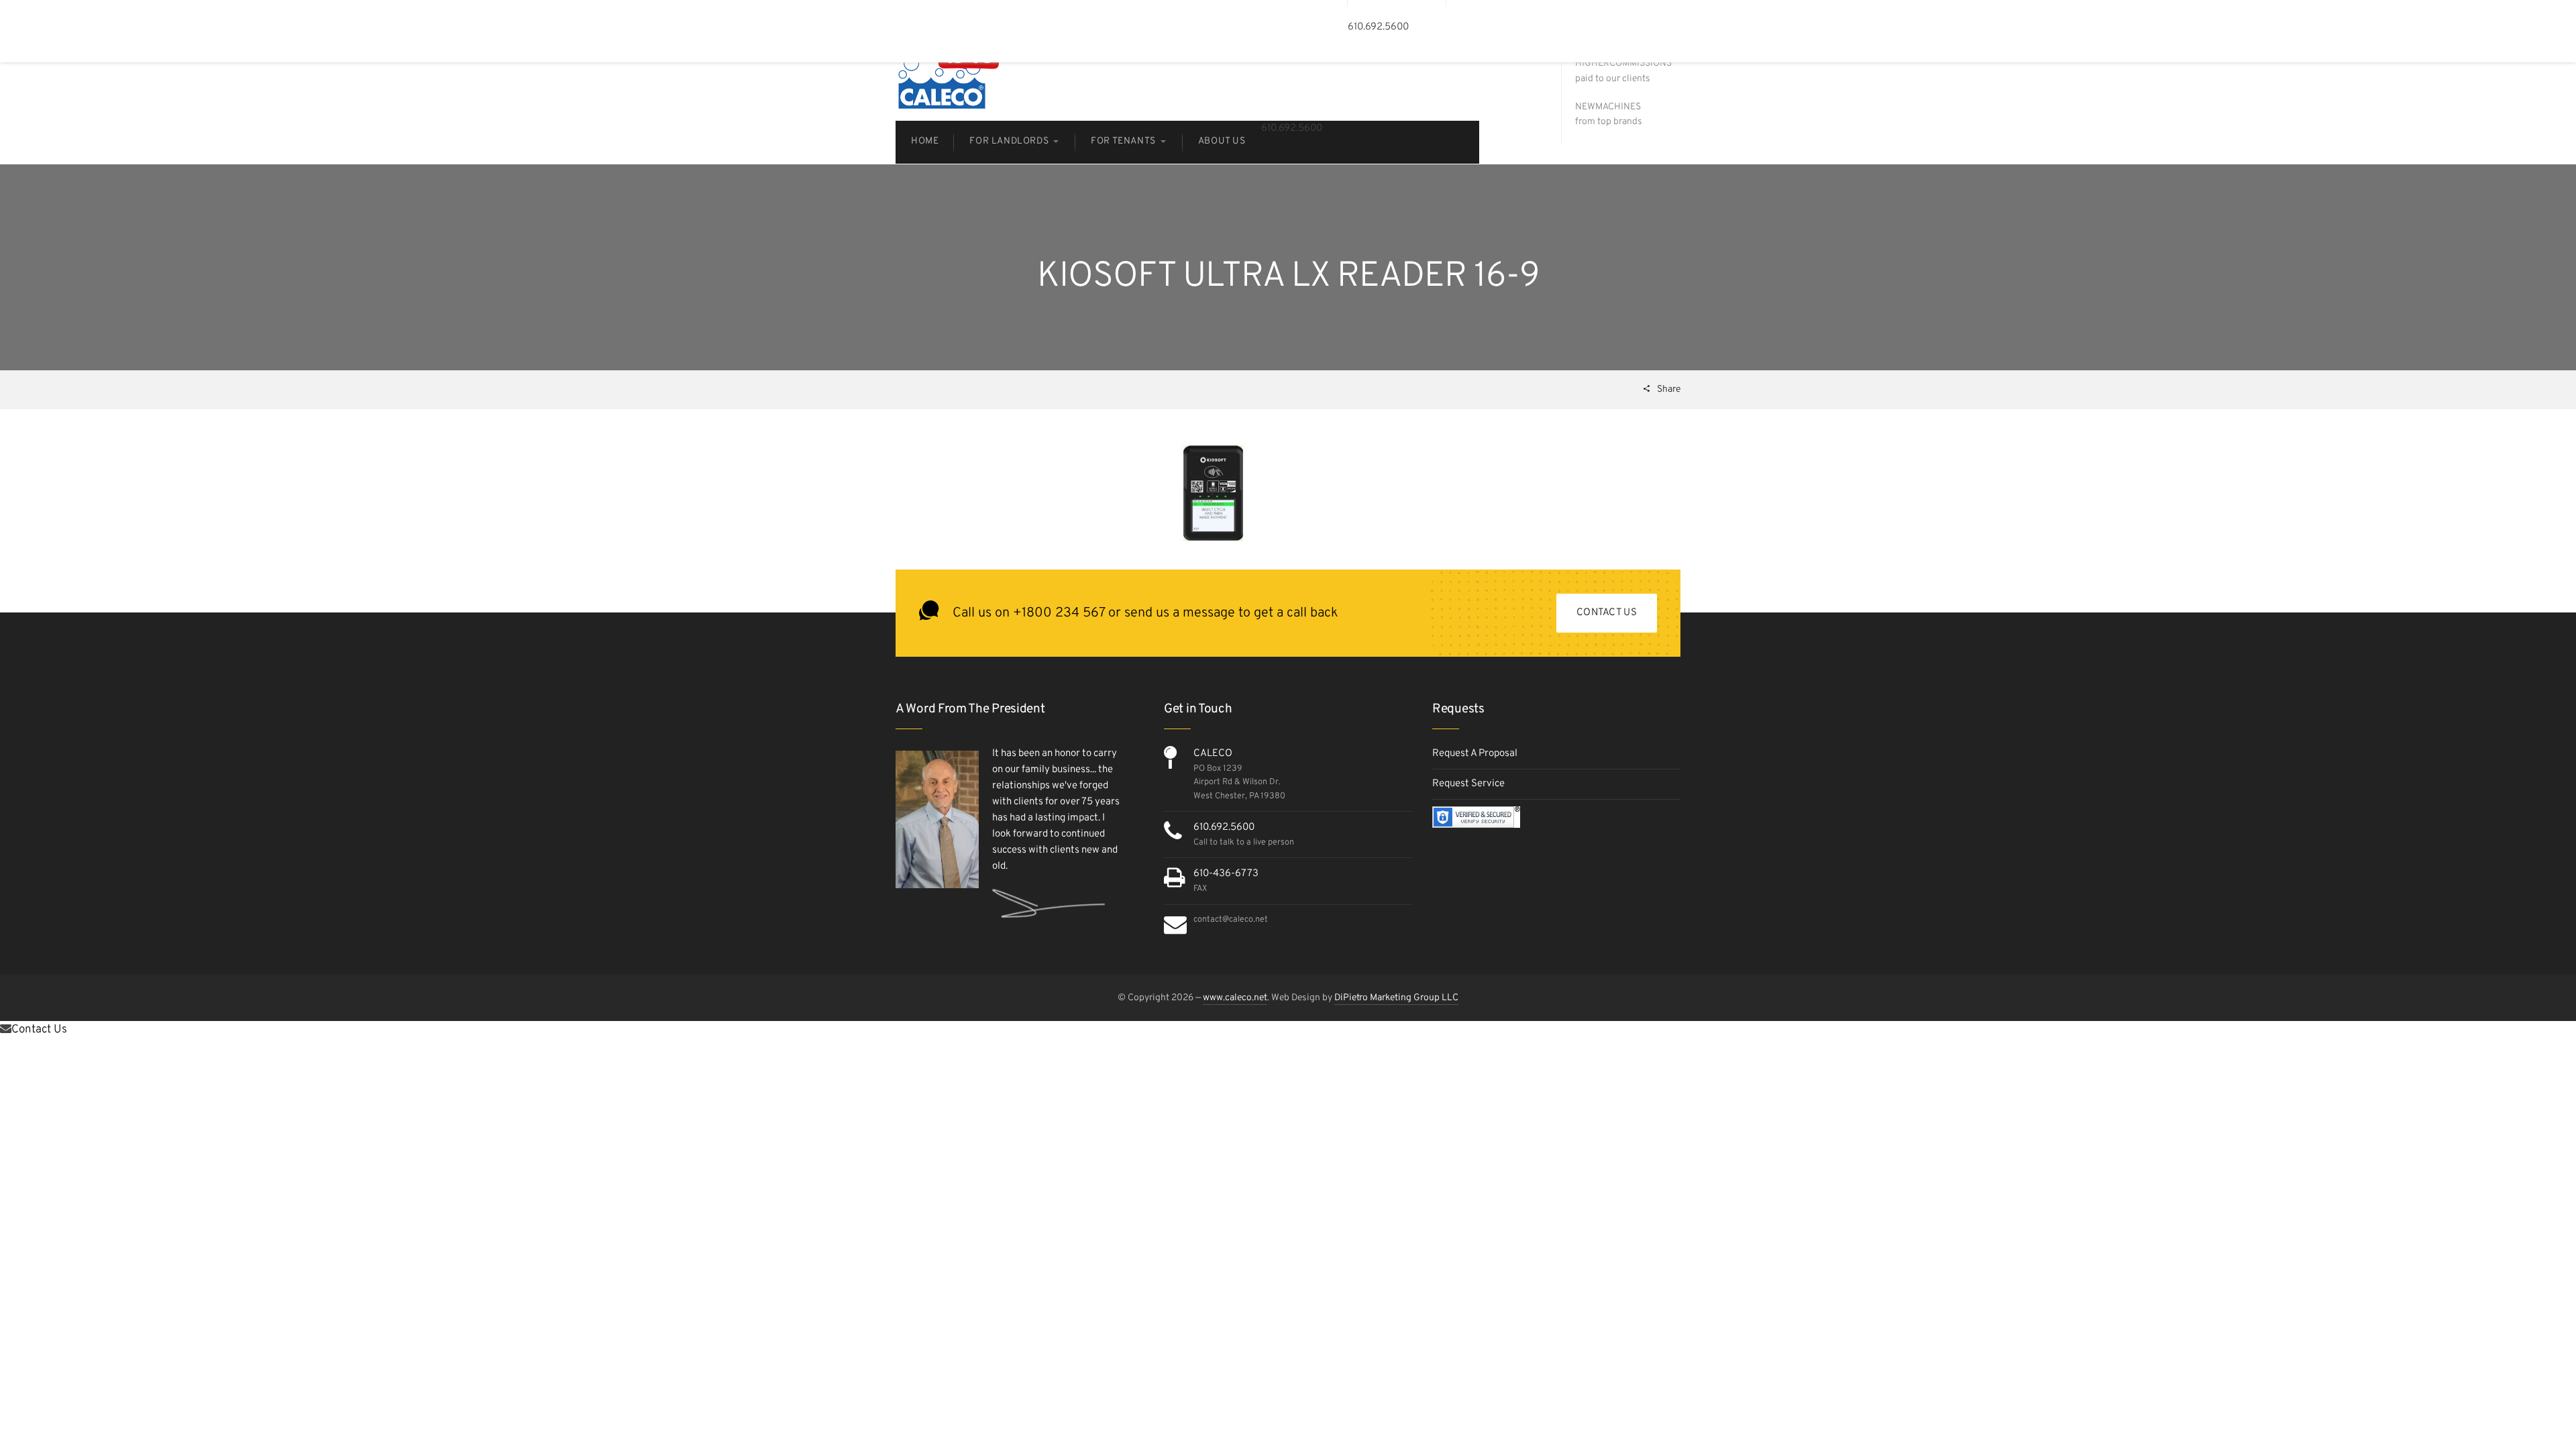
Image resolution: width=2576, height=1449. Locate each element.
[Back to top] (2532, 1405)
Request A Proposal (1475, 754)
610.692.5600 (1224, 827)
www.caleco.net (1235, 998)
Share (1668, 389)
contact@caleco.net (1231, 920)
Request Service (1468, 784)
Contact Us (1607, 613)
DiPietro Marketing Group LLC (1396, 998)
